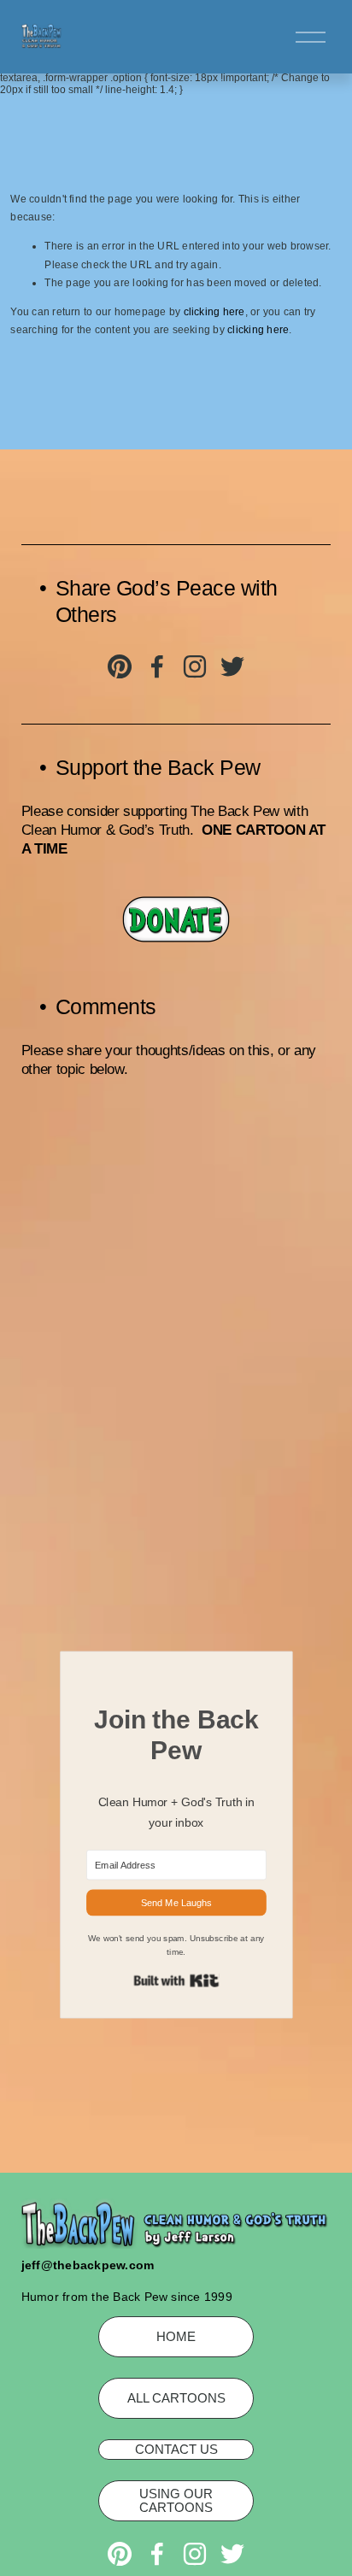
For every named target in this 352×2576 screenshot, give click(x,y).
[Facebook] (157, 666)
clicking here (214, 312)
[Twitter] (232, 666)
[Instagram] (195, 666)
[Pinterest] (120, 666)
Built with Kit (176, 1980)
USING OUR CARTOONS (176, 2501)
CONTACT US (176, 2450)
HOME (176, 2337)
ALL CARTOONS (176, 2398)
